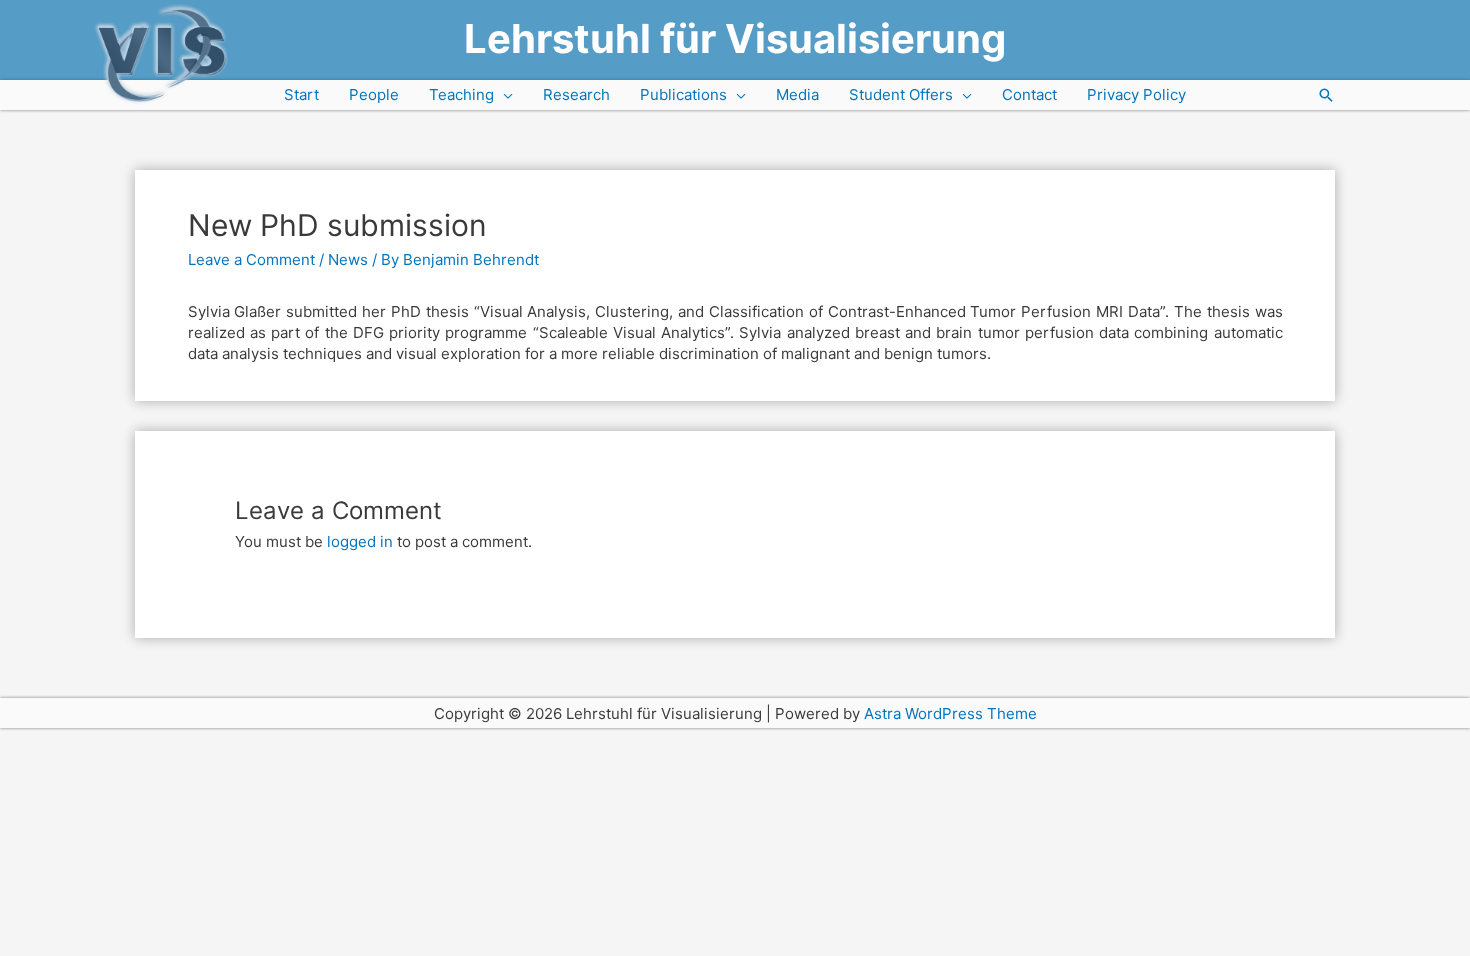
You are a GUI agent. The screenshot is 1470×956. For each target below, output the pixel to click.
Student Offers (901, 94)
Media (797, 94)
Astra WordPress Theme (950, 713)
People (374, 94)
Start (301, 94)
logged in (360, 541)
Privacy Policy (1136, 94)
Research (576, 94)
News (348, 259)
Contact (1029, 94)
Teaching (461, 94)
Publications (683, 94)
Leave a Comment (251, 259)
